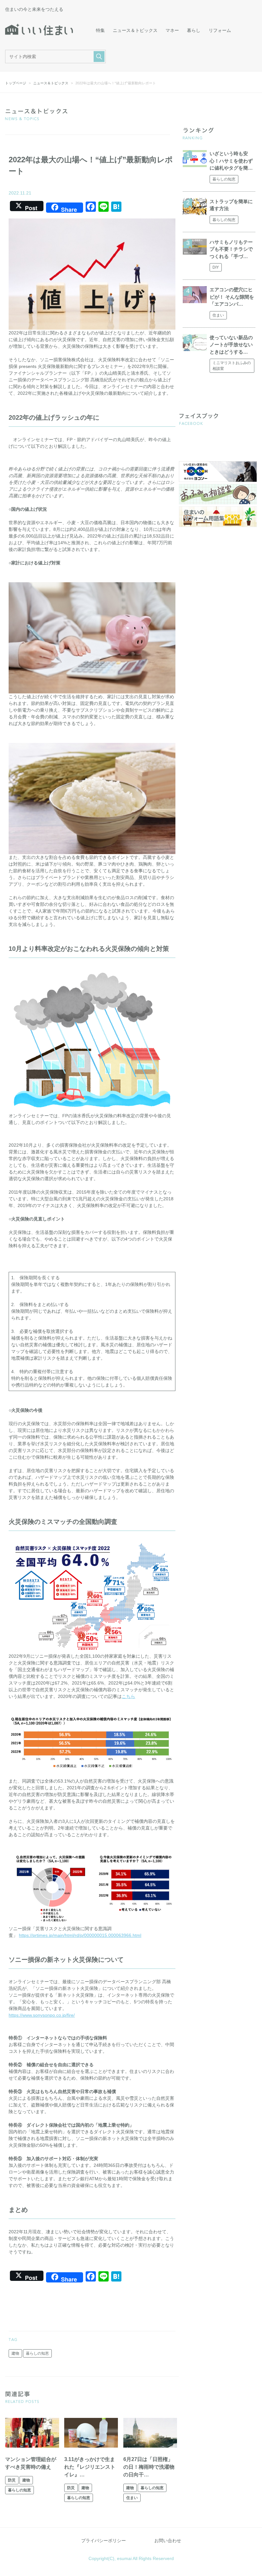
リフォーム (220, 30)
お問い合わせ (168, 2541)
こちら (128, 1696)
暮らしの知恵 (37, 2353)
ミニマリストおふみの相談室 (232, 366)
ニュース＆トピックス (135, 30)
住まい (132, 2498)
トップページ (16, 83)
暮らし (194, 30)
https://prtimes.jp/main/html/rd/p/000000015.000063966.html (80, 1935)
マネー (172, 30)
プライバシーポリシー (104, 2541)
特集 (100, 30)
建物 (15, 2353)
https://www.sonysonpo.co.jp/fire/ (42, 2015)
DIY (216, 267)
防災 (12, 2480)
